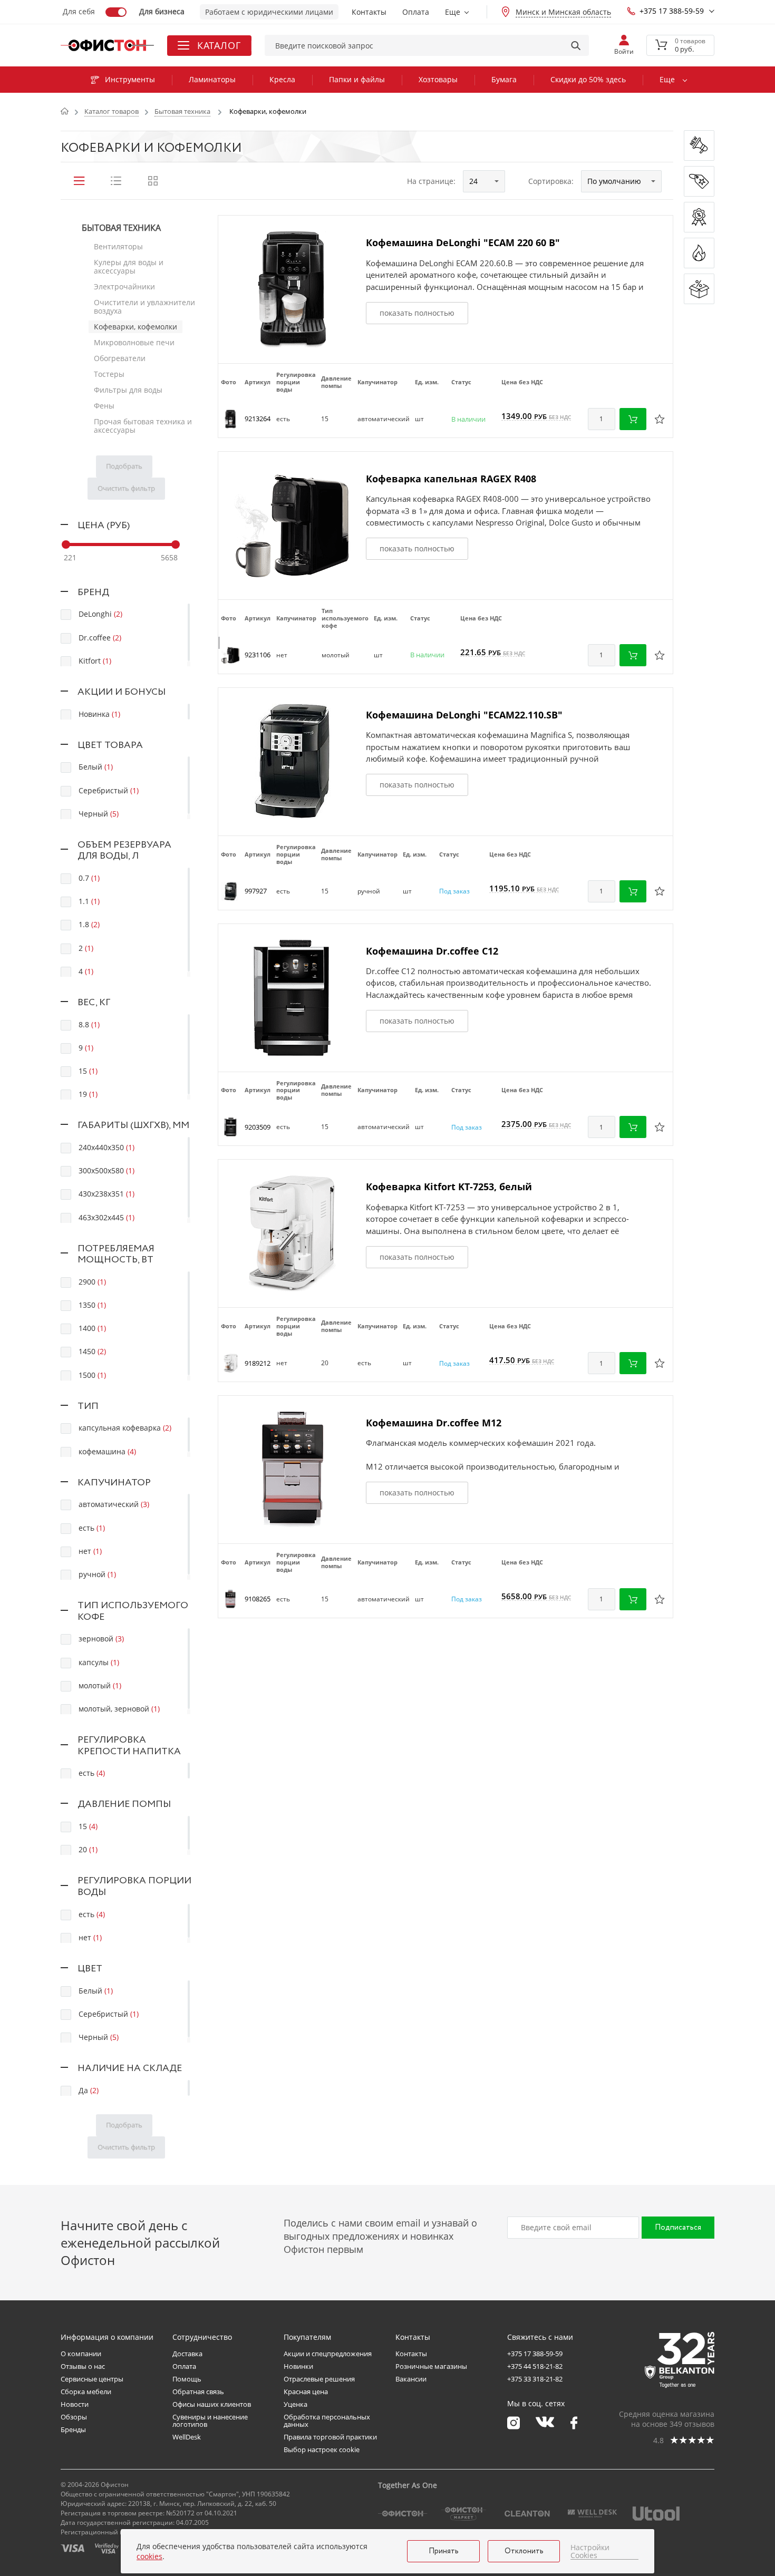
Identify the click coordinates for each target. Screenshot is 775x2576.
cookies (149, 2556)
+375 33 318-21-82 (535, 2379)
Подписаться (678, 2228)
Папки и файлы (357, 79)
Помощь (187, 2379)
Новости (75, 2404)
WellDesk (187, 2437)
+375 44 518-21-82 (535, 2366)
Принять (444, 2551)
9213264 (258, 419)
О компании (81, 2354)
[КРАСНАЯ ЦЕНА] (699, 181)
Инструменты (130, 79)
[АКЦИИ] (699, 217)
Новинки (298, 2366)
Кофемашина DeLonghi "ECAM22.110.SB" (464, 715)
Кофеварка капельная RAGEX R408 (451, 479)
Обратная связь (198, 2392)
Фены (104, 406)
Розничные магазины (431, 2366)
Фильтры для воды (128, 390)
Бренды (73, 2429)
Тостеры (109, 374)
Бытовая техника (121, 228)
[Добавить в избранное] (660, 419)
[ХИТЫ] (699, 253)
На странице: (431, 181)
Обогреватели (120, 358)
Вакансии (411, 2379)
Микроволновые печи (134, 342)
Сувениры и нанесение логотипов (210, 2421)
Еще (453, 12)
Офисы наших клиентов (212, 2404)
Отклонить (524, 2551)
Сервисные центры (92, 2379)
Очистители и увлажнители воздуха (144, 307)
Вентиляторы (118, 246)
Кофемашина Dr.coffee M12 (434, 1423)
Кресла (282, 79)
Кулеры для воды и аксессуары (129, 266)
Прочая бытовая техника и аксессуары (143, 426)
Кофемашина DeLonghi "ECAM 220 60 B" (463, 242)
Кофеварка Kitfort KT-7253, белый (449, 1187)
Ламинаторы (212, 79)
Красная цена (306, 2392)
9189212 (258, 1363)
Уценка (296, 2404)
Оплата (416, 12)
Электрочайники (124, 286)
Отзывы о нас (83, 2366)
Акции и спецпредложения (328, 2354)
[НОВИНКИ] (699, 145)
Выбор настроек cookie (322, 2449)
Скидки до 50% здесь (588, 79)
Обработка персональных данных (327, 2421)
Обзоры (74, 2417)
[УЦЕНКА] (699, 289)
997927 (256, 891)
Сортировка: (551, 181)
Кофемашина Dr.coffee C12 (432, 951)
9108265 (258, 1599)
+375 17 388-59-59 (672, 11)
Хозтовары (438, 79)
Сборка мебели (86, 2392)
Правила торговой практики (330, 2437)
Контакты (369, 12)
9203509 (258, 1127)
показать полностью (417, 313)
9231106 (258, 655)
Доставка (187, 2354)
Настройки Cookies (590, 2551)
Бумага (504, 79)
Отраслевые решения (319, 2379)
